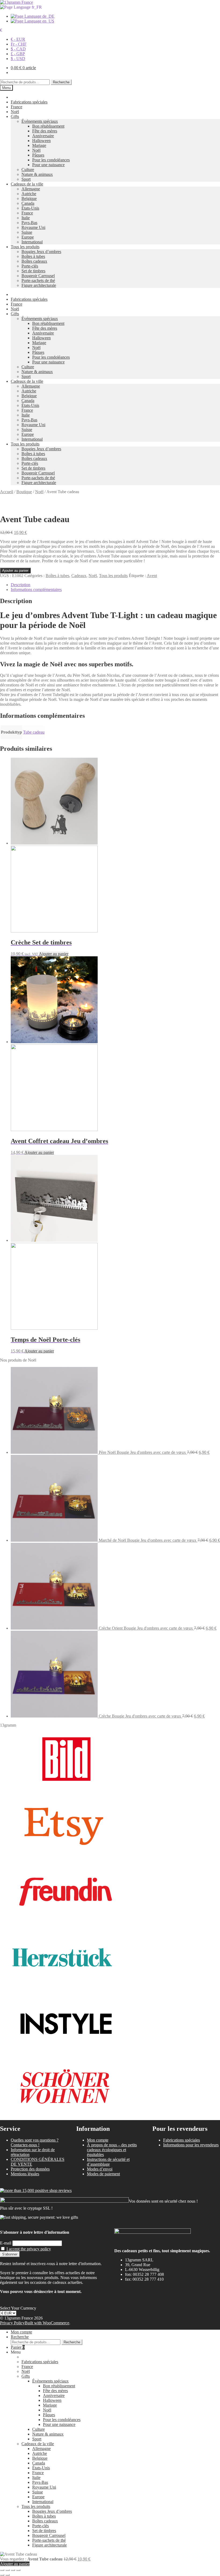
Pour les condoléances (51, 160)
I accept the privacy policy (29, 2249)
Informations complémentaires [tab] (36, 590)
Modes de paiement (103, 2174)
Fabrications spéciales (29, 102)
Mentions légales (25, 2174)
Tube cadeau (34, 732)
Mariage (39, 145)
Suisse (27, 232)
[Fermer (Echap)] (18, 2570)
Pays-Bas (29, 223)
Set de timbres (33, 271)
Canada (28, 203)
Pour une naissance (48, 165)
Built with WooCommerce (47, 2323)
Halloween (41, 141)
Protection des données (30, 2169)
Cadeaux (79, 576)
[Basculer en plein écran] (8, 2570)
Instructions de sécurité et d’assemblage (108, 2162)
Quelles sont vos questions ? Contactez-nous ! (35, 2142)
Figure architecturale (39, 285)
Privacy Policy (12, 2323)
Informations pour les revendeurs (191, 2145)
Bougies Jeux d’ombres (41, 252)
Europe (28, 237)
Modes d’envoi (100, 2169)
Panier (18, 2347)
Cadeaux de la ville (27, 184)
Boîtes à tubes (33, 256)
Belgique (29, 198)
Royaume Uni (33, 227)
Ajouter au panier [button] (54, 954)
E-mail (6, 2243)
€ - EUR (18, 39)
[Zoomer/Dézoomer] (2, 2570)
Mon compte (98, 2140)
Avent (152, 576)
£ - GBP (18, 54)
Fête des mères (45, 131)
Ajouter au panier (15, 570)
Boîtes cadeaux (34, 261)
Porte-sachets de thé (38, 280)
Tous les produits (25, 247)
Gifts (15, 116)
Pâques (38, 155)
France (16, 107)
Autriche (29, 194)
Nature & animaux (37, 174)
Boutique (24, 492)
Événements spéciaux (40, 121)
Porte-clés (30, 266)
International (32, 242)
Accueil (7, 492)
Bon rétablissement (48, 126)
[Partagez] (13, 2570)
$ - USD (18, 59)
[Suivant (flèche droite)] (8, 2575)
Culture (28, 170)
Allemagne (31, 189)
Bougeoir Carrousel (38, 276)
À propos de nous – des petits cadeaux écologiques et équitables (112, 2150)
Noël (15, 112)
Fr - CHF (19, 44)
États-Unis (30, 208)
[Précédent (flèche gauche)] (2, 2575)
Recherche (61, 82)
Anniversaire (43, 136)
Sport (26, 179)
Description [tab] (21, 585)
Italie (26, 218)
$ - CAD (18, 49)
